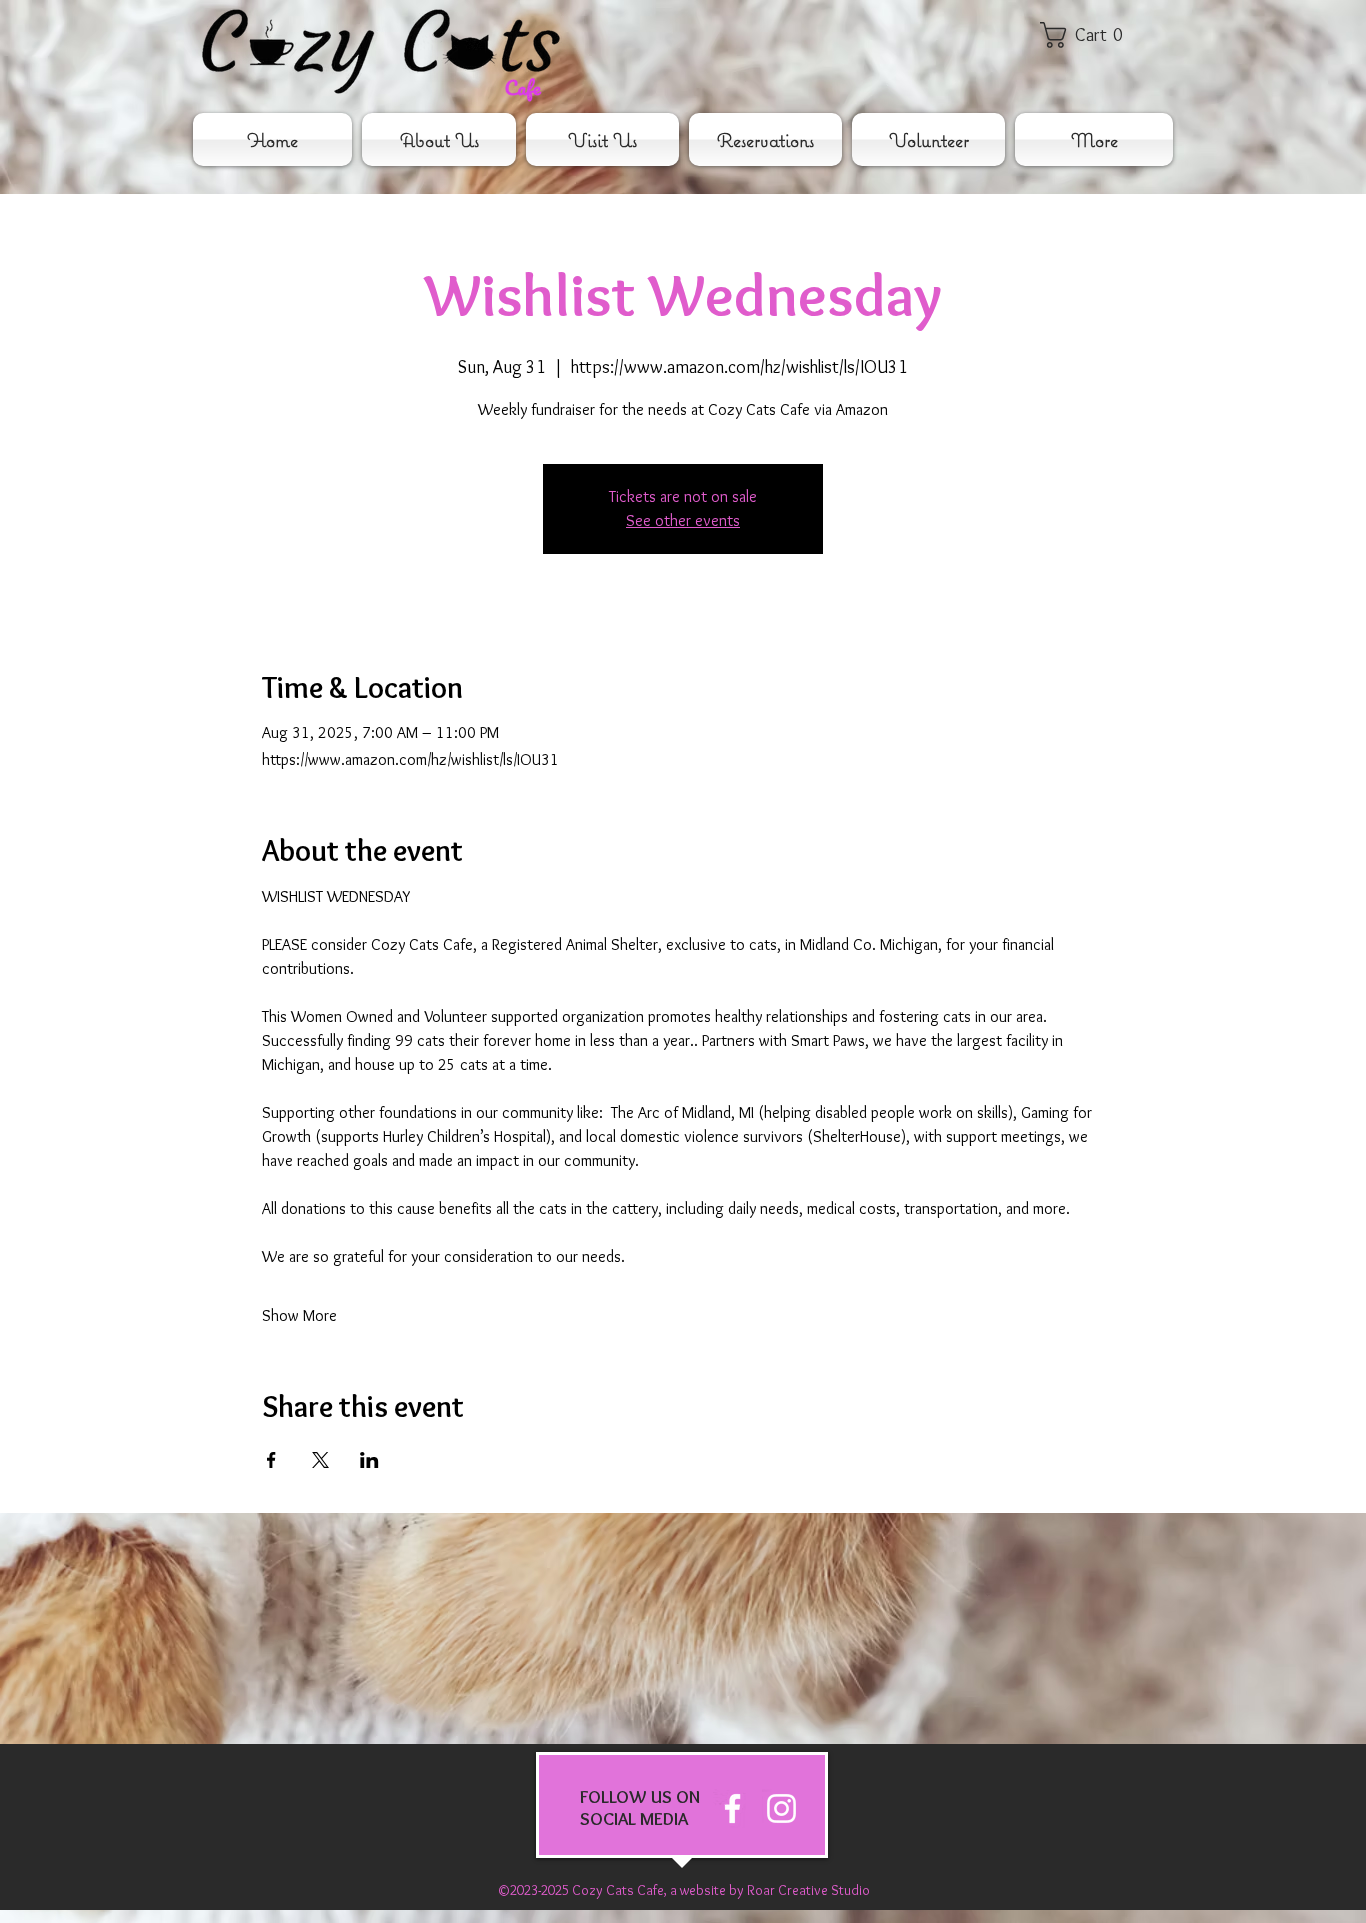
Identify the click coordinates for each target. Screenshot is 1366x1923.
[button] (1095, 35)
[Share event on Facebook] (271, 1460)
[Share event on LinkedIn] (369, 1460)
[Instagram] (781, 1808)
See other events (683, 520)
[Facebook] (732, 1808)
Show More (299, 1315)
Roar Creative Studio (808, 1890)
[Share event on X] (320, 1460)
